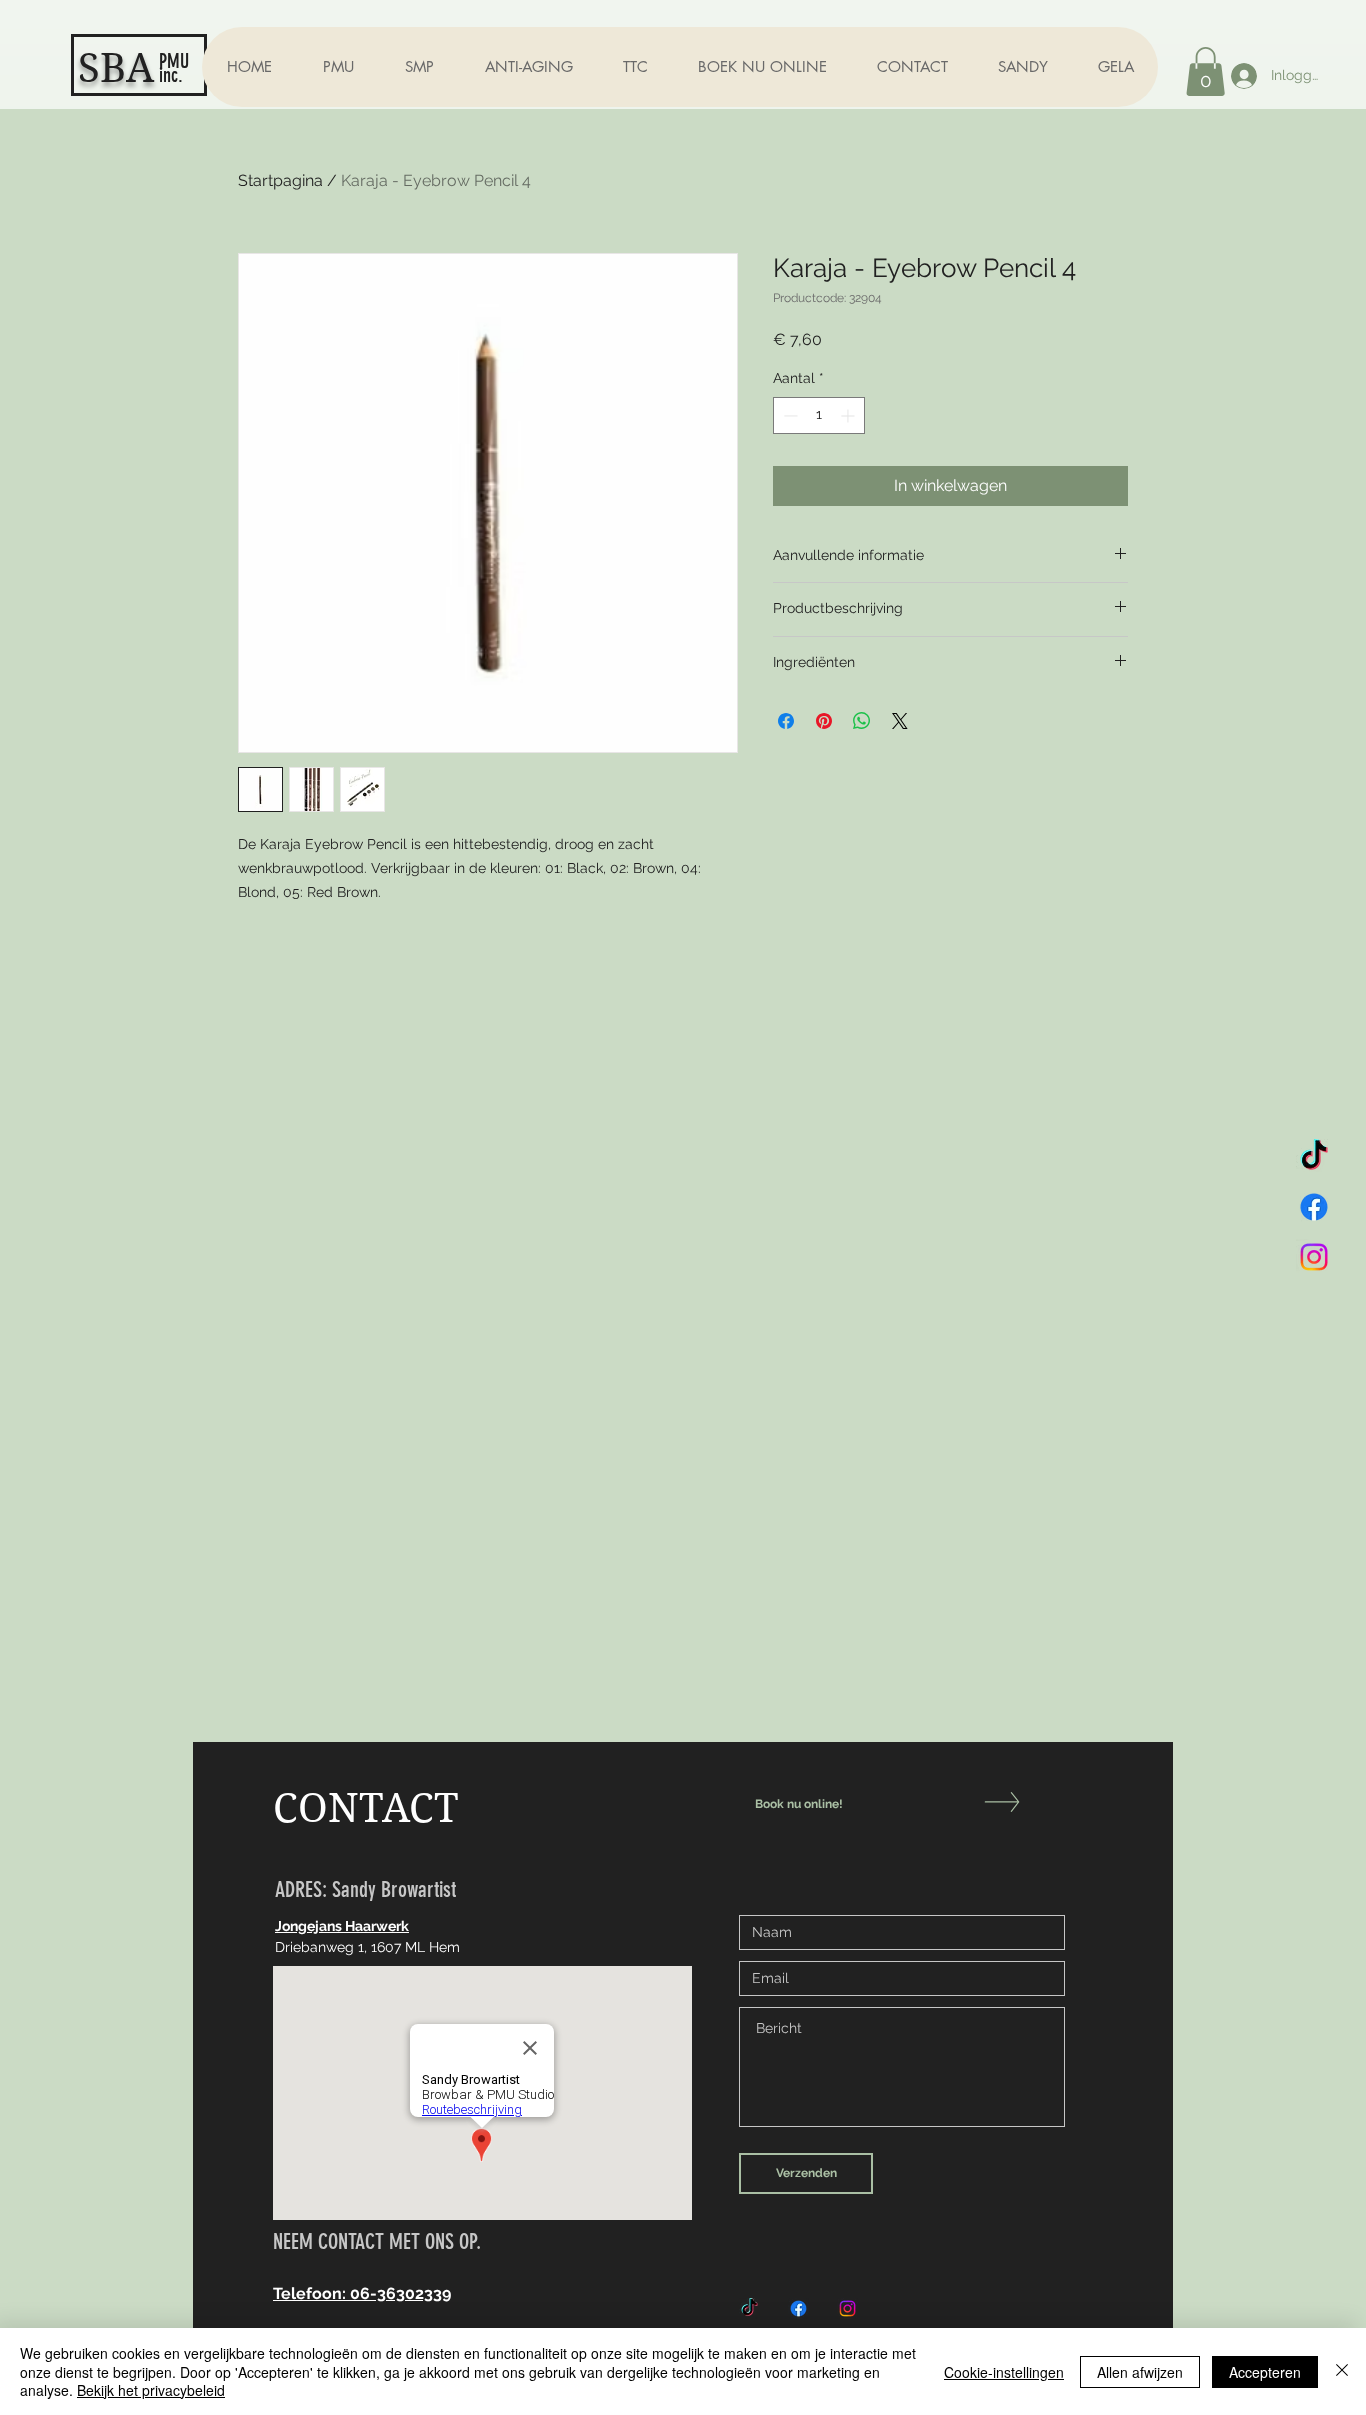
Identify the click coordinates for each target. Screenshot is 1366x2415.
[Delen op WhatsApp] (862, 721)
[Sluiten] (1342, 2371)
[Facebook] (1314, 1207)
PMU (174, 61)
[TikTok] (1314, 1157)
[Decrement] (788, 415)
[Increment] (849, 415)
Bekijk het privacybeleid (151, 2390)
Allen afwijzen (1140, 2372)
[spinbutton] (819, 415)
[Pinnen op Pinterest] (824, 721)
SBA (116, 68)
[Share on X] (900, 721)
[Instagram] (1314, 1257)
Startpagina (280, 180)
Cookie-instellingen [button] (1004, 2372)
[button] (338, 67)
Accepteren (1265, 2372)
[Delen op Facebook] (786, 721)
